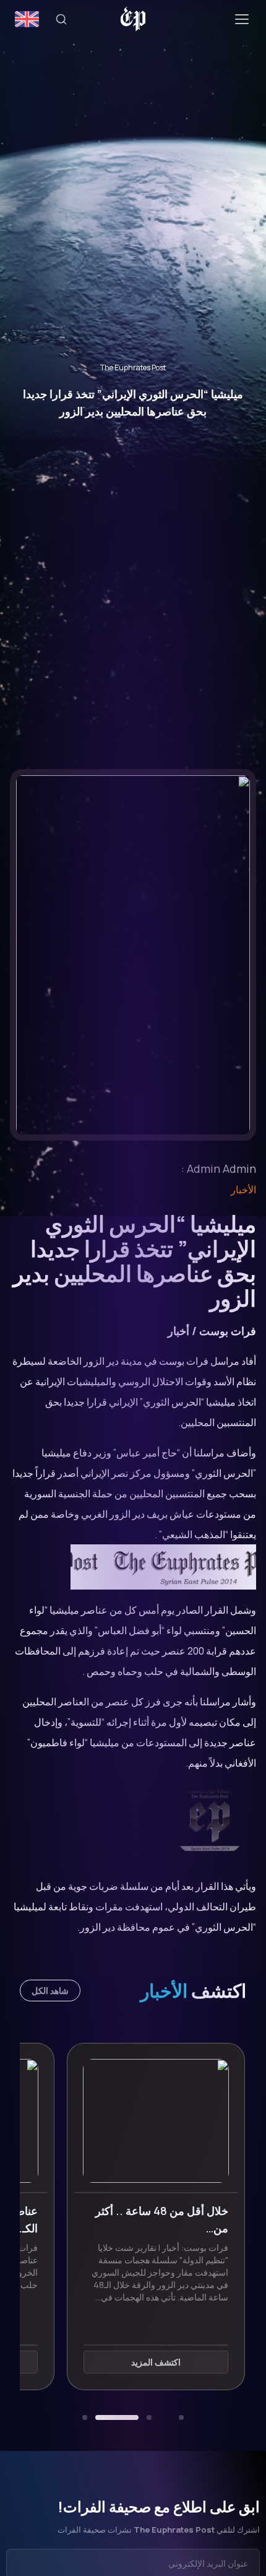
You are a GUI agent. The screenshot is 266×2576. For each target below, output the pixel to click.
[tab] (181, 2417)
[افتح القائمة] (242, 19)
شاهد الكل (50, 1991)
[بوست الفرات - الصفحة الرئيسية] (133, 19)
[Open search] (61, 19)
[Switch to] (27, 19)
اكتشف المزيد (134, 2362)
